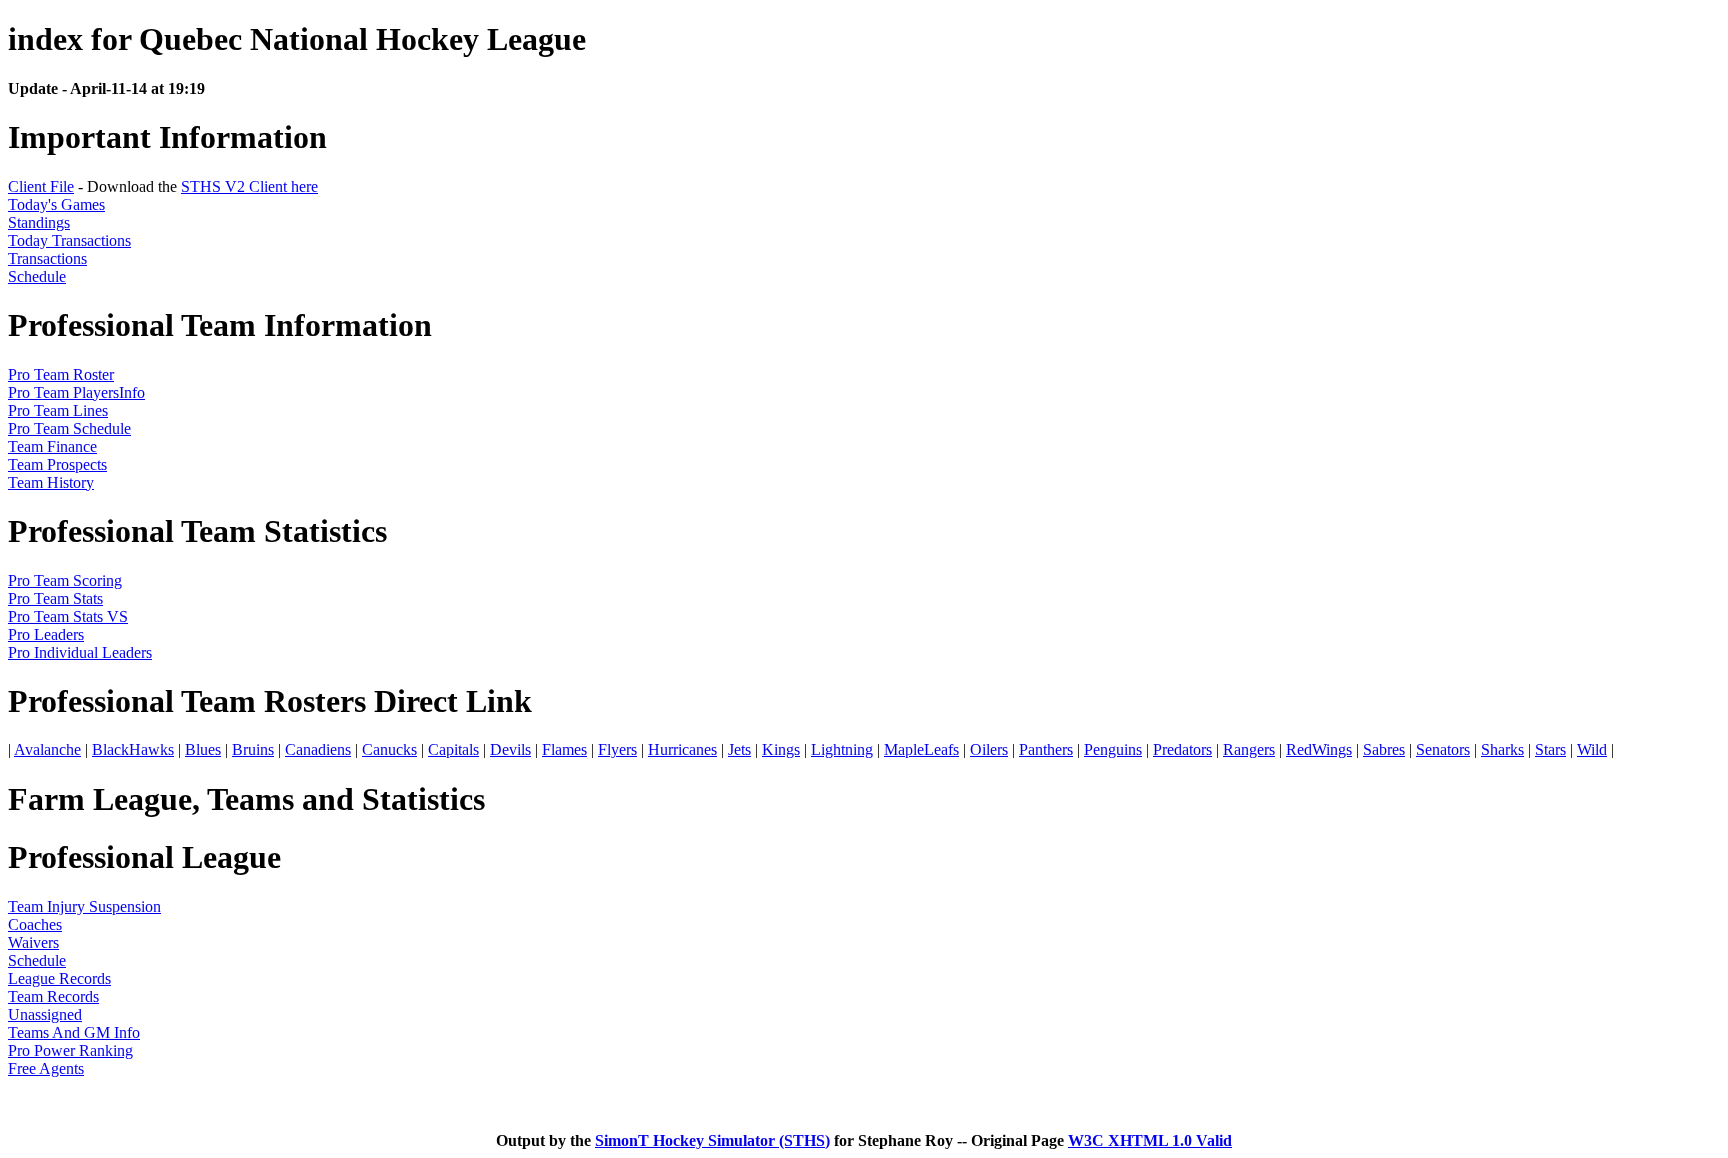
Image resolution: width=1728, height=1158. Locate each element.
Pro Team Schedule (69, 428)
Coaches (35, 924)
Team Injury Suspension (84, 906)
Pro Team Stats (55, 598)
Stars (1550, 749)
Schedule (37, 276)
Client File (41, 186)
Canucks (389, 749)
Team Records (53, 996)
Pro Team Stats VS (68, 616)
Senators (1443, 749)
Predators (1182, 749)
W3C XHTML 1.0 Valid (1150, 1140)
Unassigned (45, 1014)
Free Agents (46, 1068)
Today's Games (56, 204)
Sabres (1384, 749)
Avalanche (47, 749)
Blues (203, 749)
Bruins (253, 749)
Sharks (1502, 749)
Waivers (33, 942)
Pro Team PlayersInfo (76, 392)
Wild (1592, 749)
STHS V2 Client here (249, 186)
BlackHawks (133, 749)
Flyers (617, 749)
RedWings (1319, 749)
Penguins (1113, 749)
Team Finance (52, 446)
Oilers (989, 749)
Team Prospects (57, 464)
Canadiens (318, 749)
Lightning (842, 749)
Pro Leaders (46, 634)
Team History (51, 482)
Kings (781, 749)
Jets (739, 749)
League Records (59, 978)
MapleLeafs (921, 749)
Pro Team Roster (61, 374)
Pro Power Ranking (70, 1050)
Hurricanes (682, 749)
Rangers (1249, 749)
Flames (564, 749)
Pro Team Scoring (65, 580)
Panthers (1046, 749)
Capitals (453, 749)
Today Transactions (69, 240)
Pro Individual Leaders (80, 652)
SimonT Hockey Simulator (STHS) (712, 1140)
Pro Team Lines (58, 410)
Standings (39, 222)
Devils (510, 749)
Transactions (47, 258)
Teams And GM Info (74, 1032)
